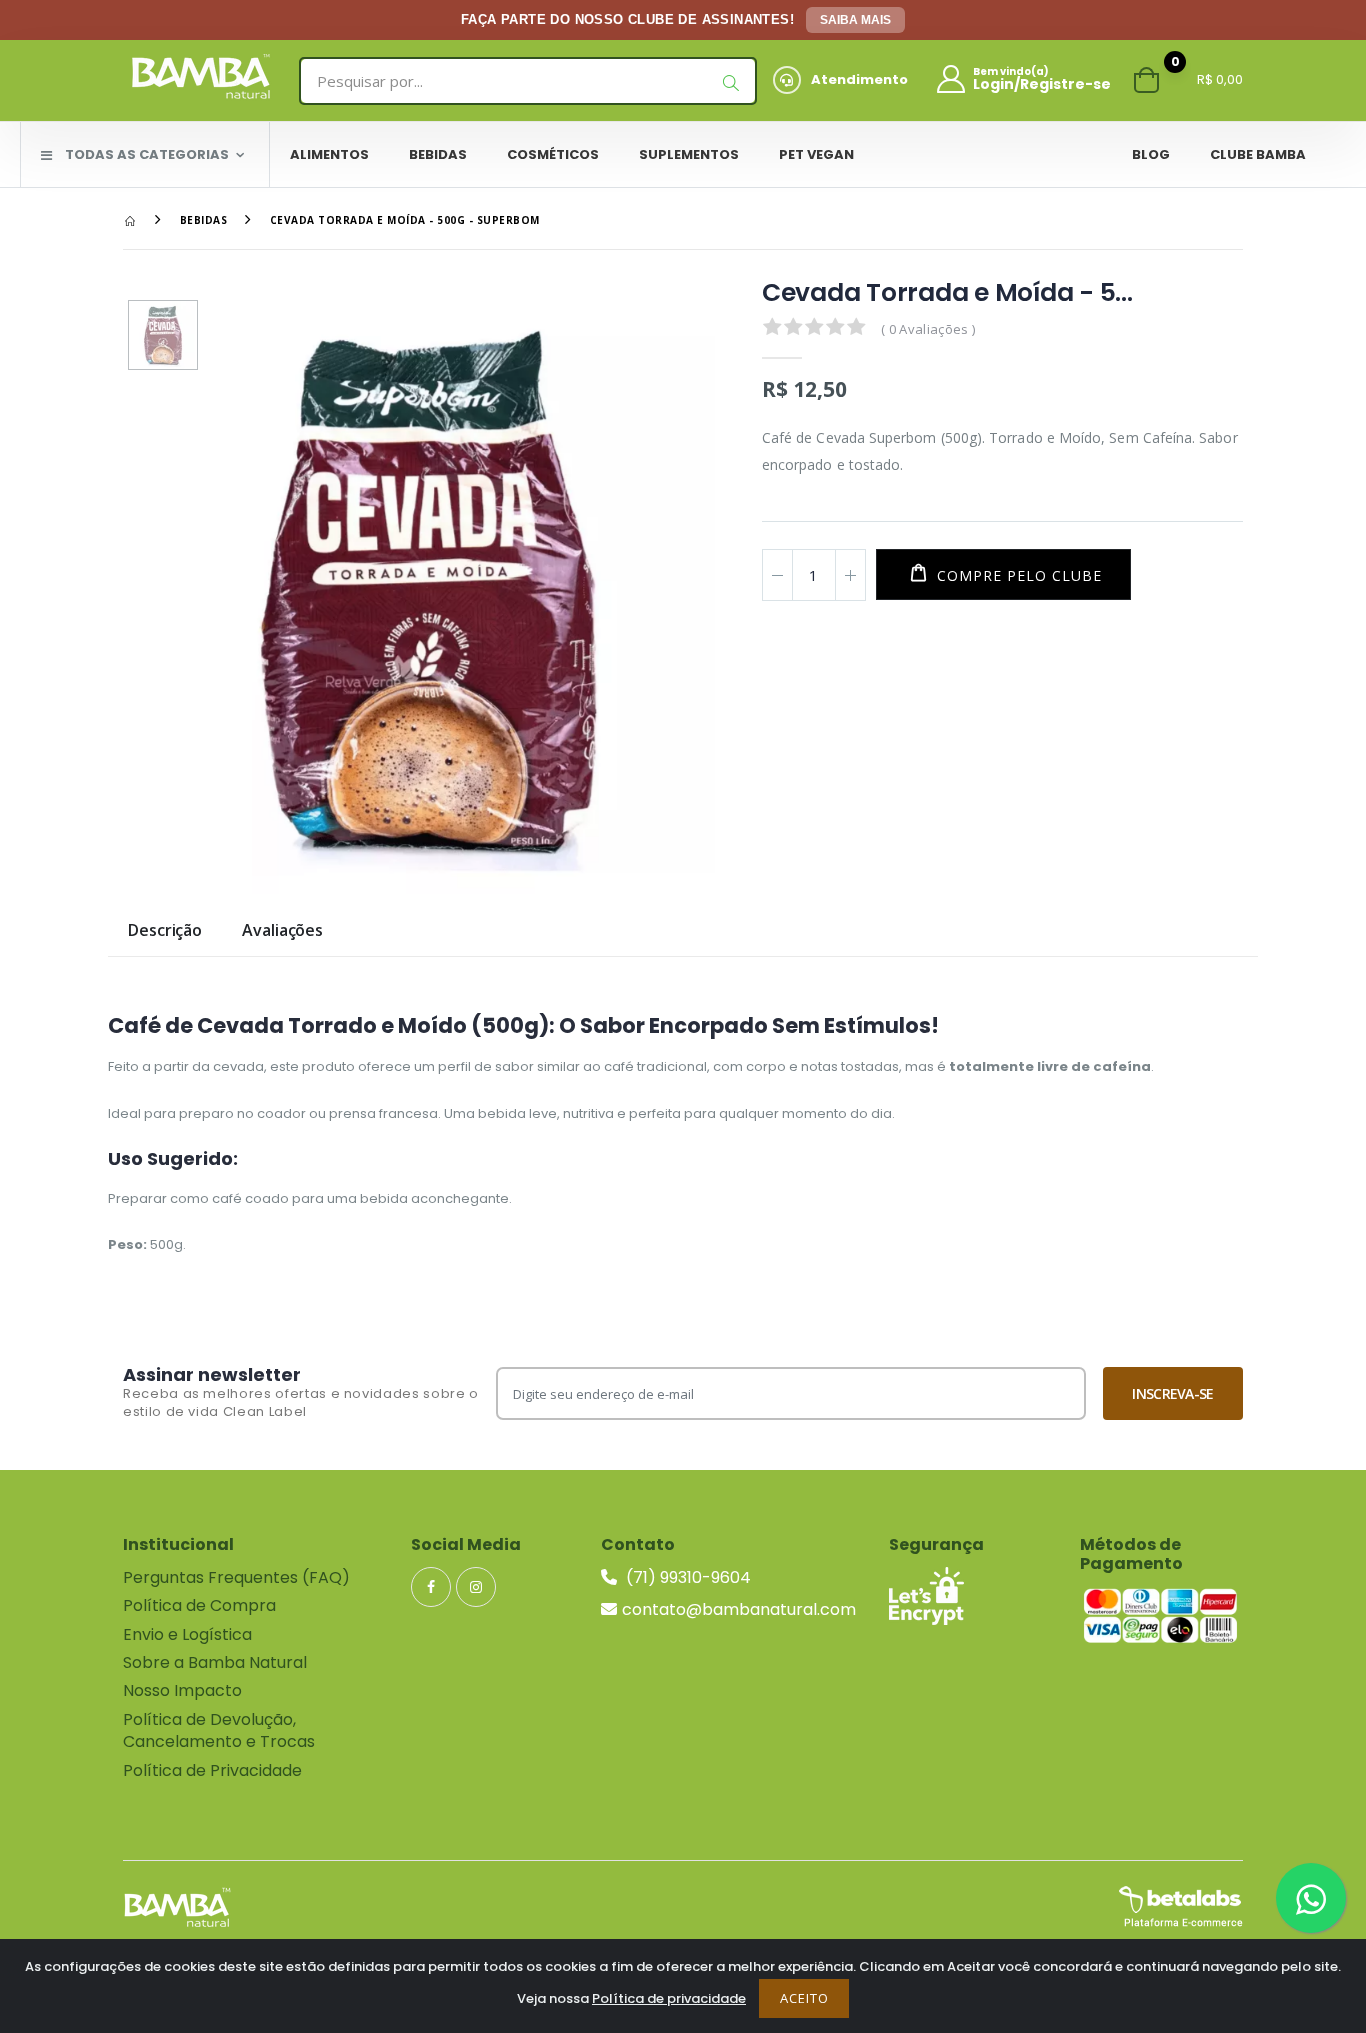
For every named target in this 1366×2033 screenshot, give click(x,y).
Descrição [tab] (165, 931)
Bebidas (438, 154)
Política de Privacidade (212, 1770)
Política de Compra (199, 1605)
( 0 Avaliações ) (928, 329)
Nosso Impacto (182, 1690)
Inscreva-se (1172, 1393)
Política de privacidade (669, 1998)
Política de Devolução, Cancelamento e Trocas (219, 1730)
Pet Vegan (816, 154)
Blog (1151, 154)
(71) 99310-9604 (686, 1577)
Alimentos (329, 154)
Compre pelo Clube (1017, 575)
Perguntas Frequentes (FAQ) (236, 1577)
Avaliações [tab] (282, 931)
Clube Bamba (1258, 154)
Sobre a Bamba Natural (215, 1662)
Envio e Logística (187, 1634)
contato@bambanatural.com (739, 1609)
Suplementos (689, 154)
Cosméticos (553, 154)
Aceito (804, 1998)
